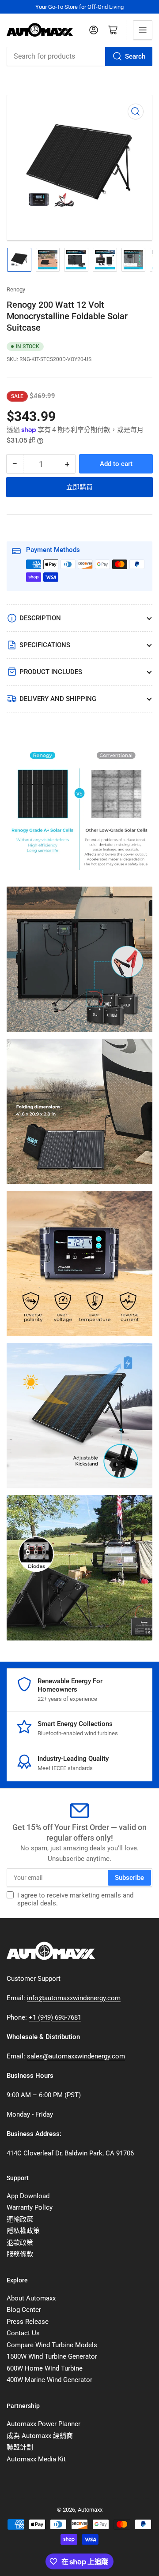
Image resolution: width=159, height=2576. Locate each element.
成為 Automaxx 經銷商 (40, 2436)
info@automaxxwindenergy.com (74, 1998)
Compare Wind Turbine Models (52, 2345)
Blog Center (24, 2310)
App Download (28, 2196)
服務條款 (20, 2254)
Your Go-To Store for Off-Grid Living (79, 7)
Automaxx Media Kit (36, 2459)
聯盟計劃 (20, 2447)
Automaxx (90, 2510)
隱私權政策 (23, 2231)
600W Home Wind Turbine (45, 2368)
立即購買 (79, 487)
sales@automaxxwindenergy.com (76, 2056)
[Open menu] (143, 30)
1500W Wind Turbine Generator (52, 2356)
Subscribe (129, 1878)
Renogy (16, 289)
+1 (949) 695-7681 (55, 2017)
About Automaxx (31, 2298)
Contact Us (23, 2333)
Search (135, 56)
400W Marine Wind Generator (49, 2380)
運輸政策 (20, 2219)
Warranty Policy (30, 2207)
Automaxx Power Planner (44, 2424)
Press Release (28, 2322)
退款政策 (20, 2243)
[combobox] (79, 56)
